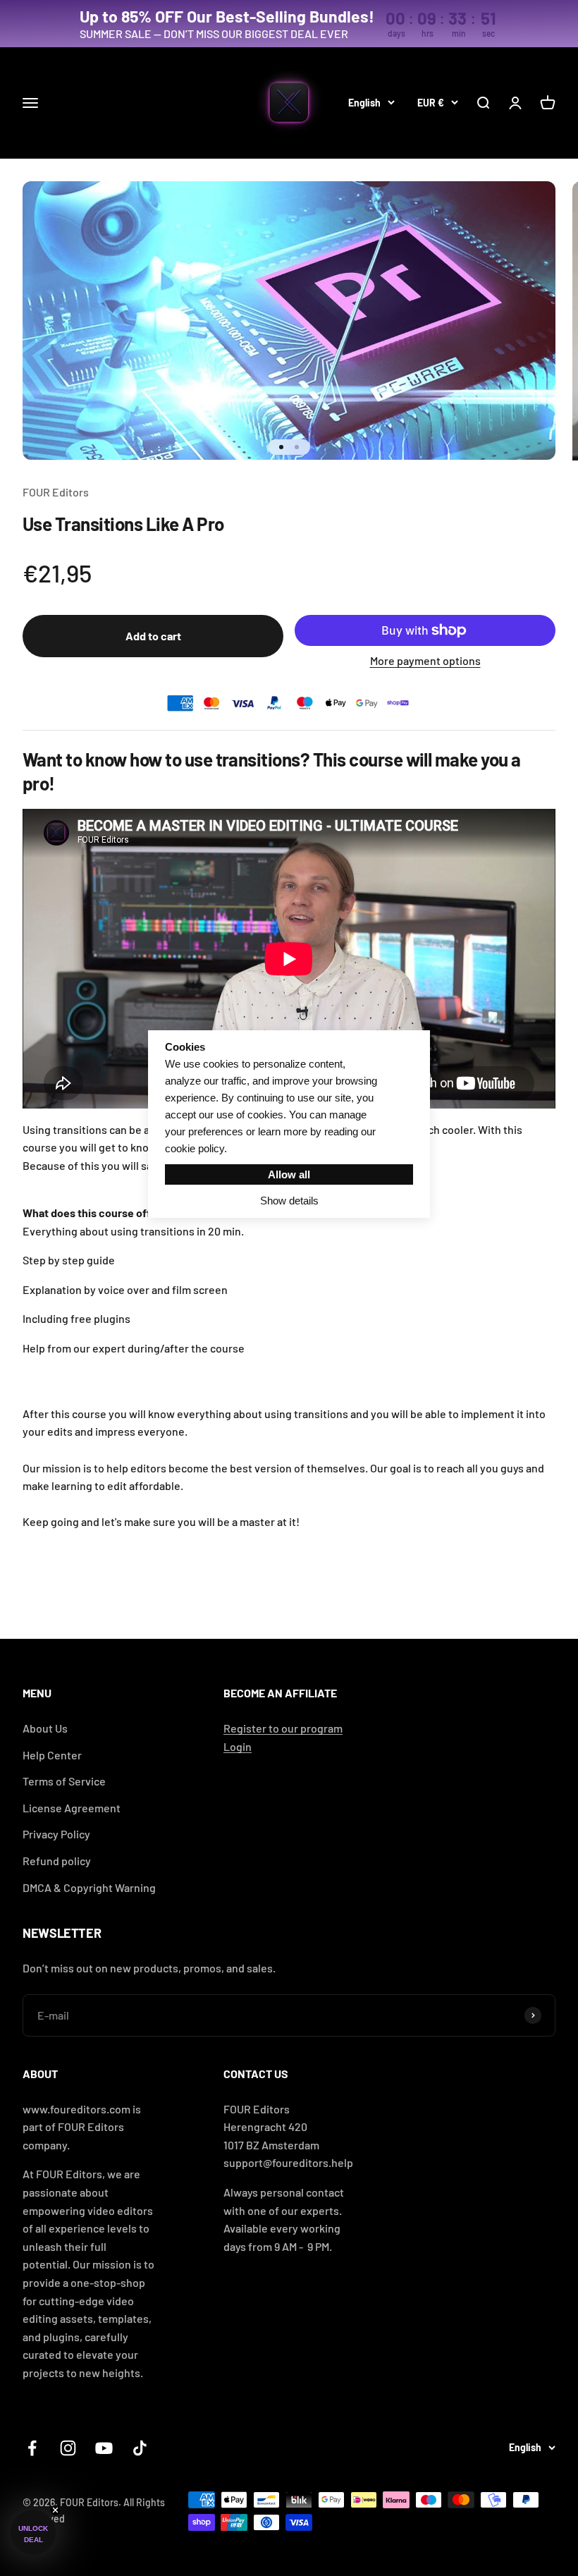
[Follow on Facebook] (32, 2448)
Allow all (289, 1174)
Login (238, 1746)
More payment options (425, 660)
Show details (289, 1201)
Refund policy (57, 1861)
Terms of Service (64, 1781)
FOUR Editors (56, 492)
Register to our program (283, 1728)
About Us (45, 1728)
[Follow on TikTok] (140, 2448)
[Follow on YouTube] (104, 2448)
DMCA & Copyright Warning (89, 1887)
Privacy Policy (56, 1834)
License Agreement (72, 1808)
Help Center (52, 1755)
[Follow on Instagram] (68, 2448)
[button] (33, 2532)
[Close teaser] (55, 2510)
